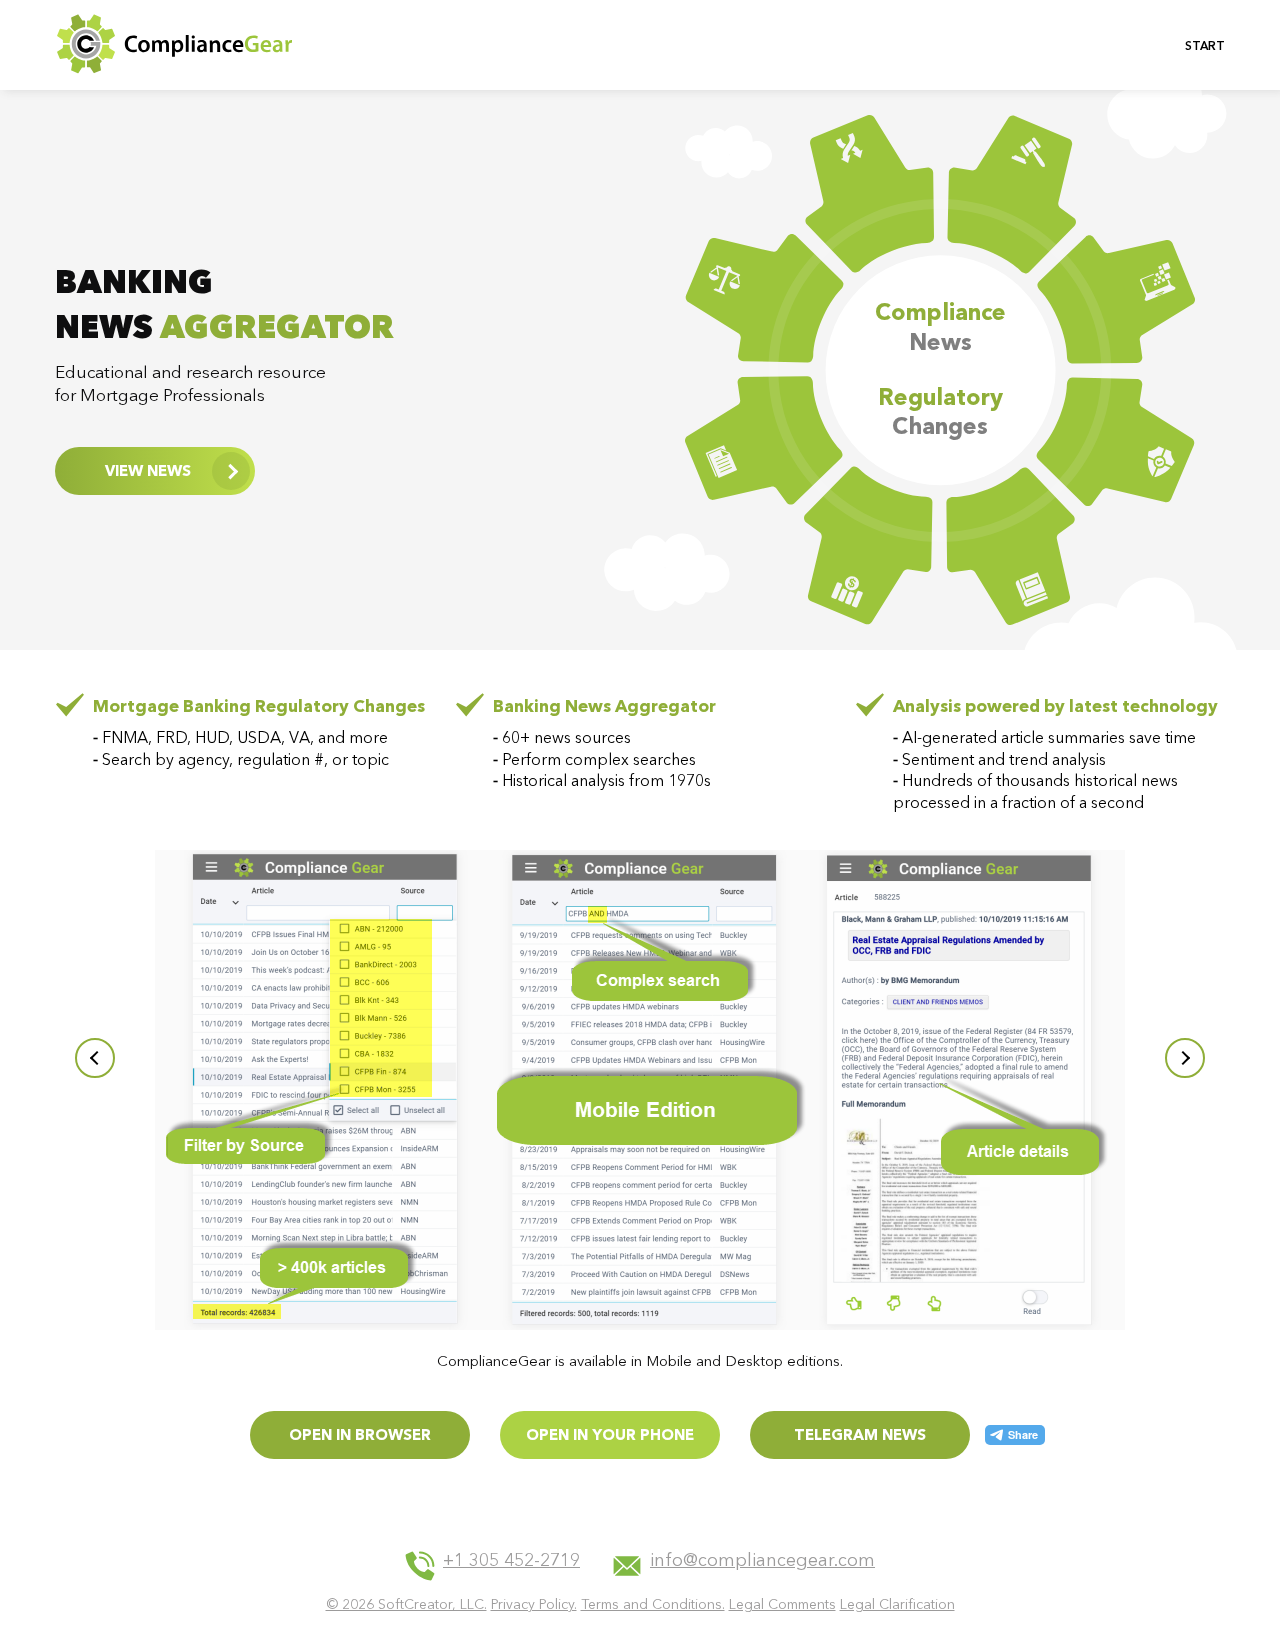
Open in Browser (360, 1434)
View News (148, 470)
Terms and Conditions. (653, 1604)
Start (1205, 45)
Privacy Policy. (534, 1604)
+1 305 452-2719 (511, 1561)
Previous (95, 1058)
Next (1185, 1058)
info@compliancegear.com (762, 1561)
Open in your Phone (610, 1434)
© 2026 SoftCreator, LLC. (406, 1604)
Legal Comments (782, 1604)
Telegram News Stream (860, 1442)
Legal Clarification (897, 1604)
